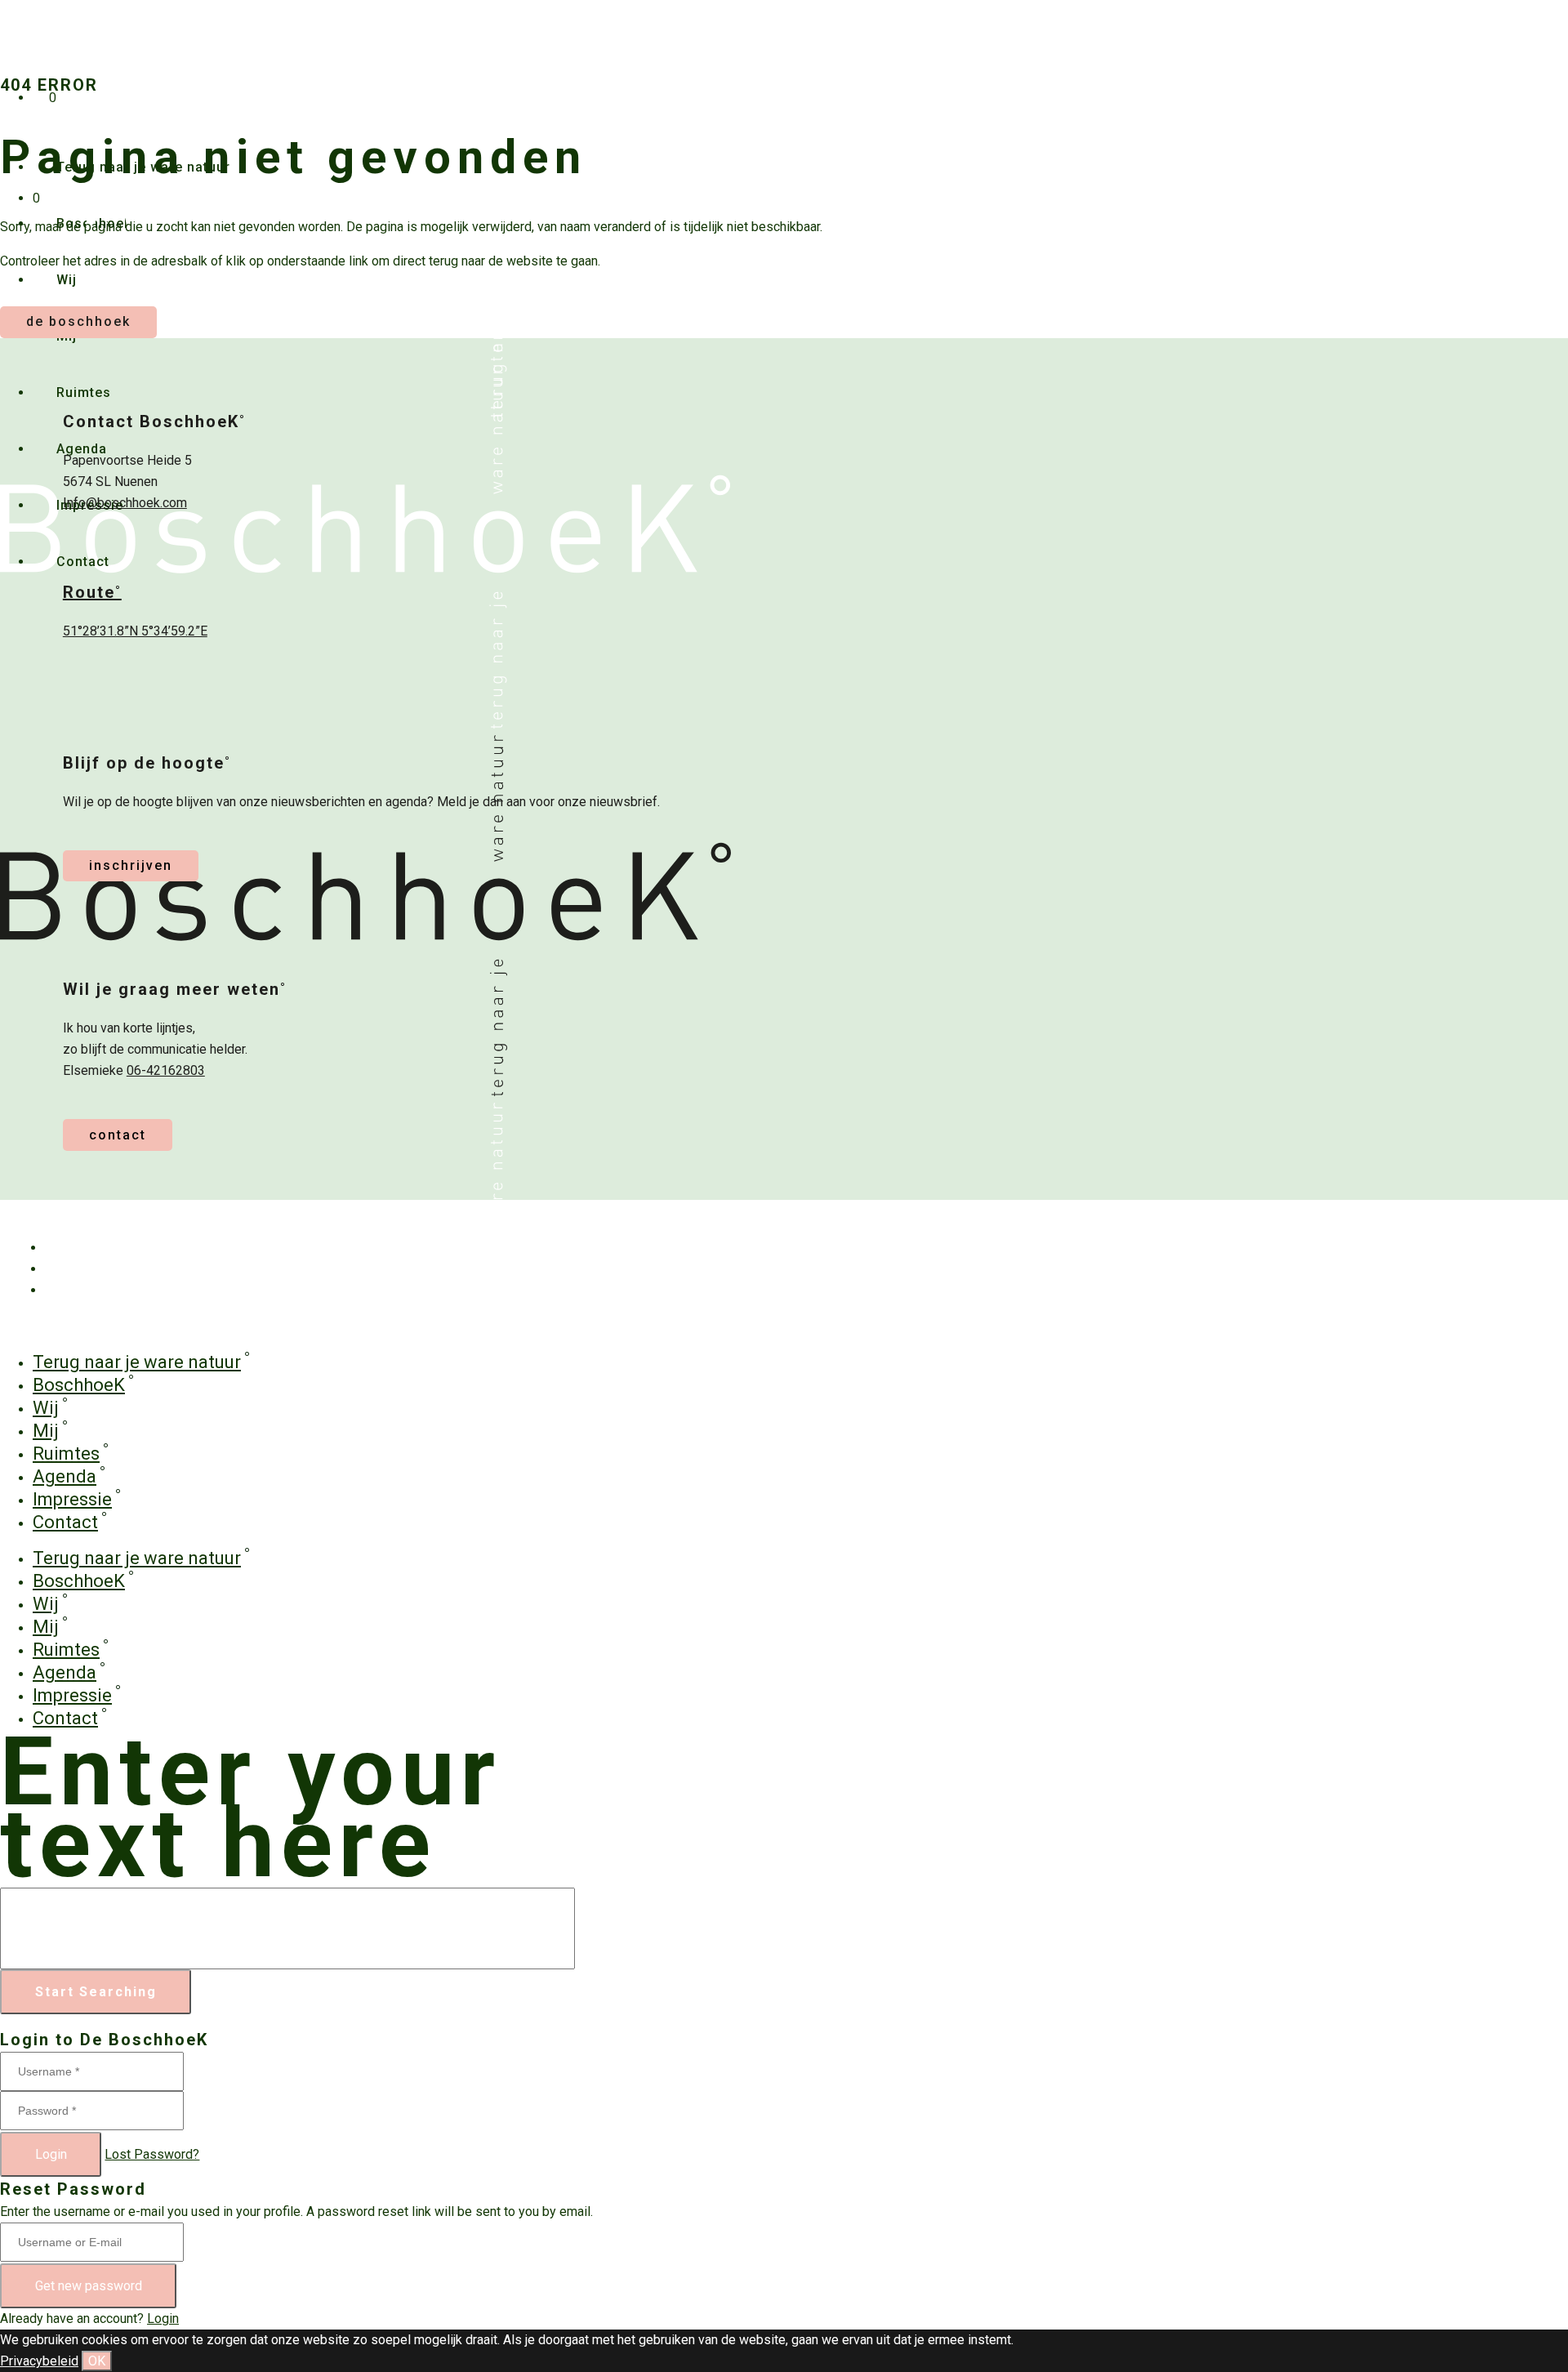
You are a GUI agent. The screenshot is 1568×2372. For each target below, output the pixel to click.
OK (97, 2361)
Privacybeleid (39, 2361)
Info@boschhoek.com (125, 503)
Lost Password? (152, 2154)
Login (51, 2154)
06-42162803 (166, 1070)
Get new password (89, 2286)
